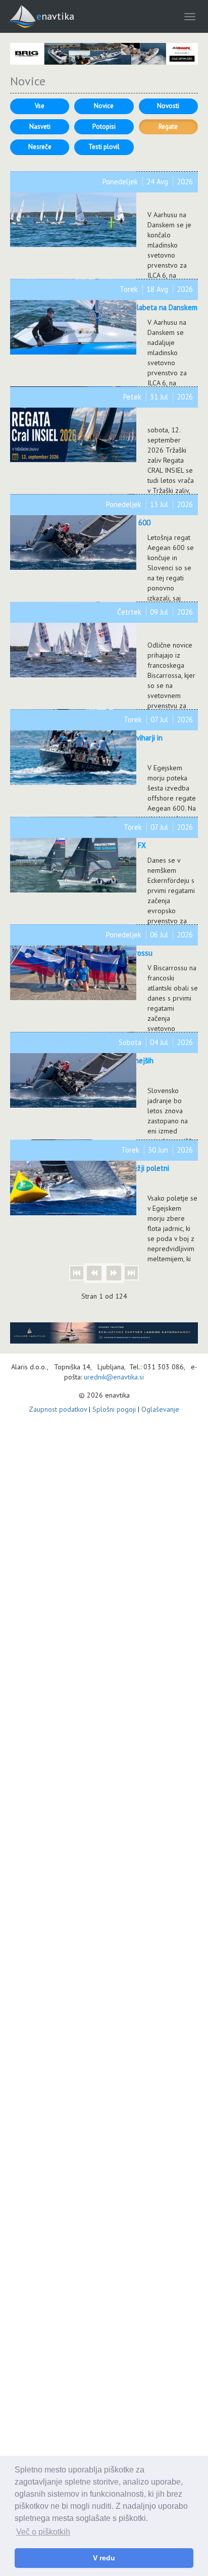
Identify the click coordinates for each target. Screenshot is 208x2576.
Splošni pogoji (114, 1409)
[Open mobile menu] (190, 16)
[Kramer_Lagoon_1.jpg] (104, 1333)
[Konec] (131, 1273)
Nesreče (40, 147)
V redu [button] (104, 2558)
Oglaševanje (160, 1409)
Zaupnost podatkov (58, 1409)
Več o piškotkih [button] (43, 2532)
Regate (168, 127)
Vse (40, 106)
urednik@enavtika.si (114, 1377)
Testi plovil (104, 147)
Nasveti (40, 127)
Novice (104, 106)
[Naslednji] (114, 1273)
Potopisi (104, 127)
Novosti (168, 106)
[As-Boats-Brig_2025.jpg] (104, 54)
